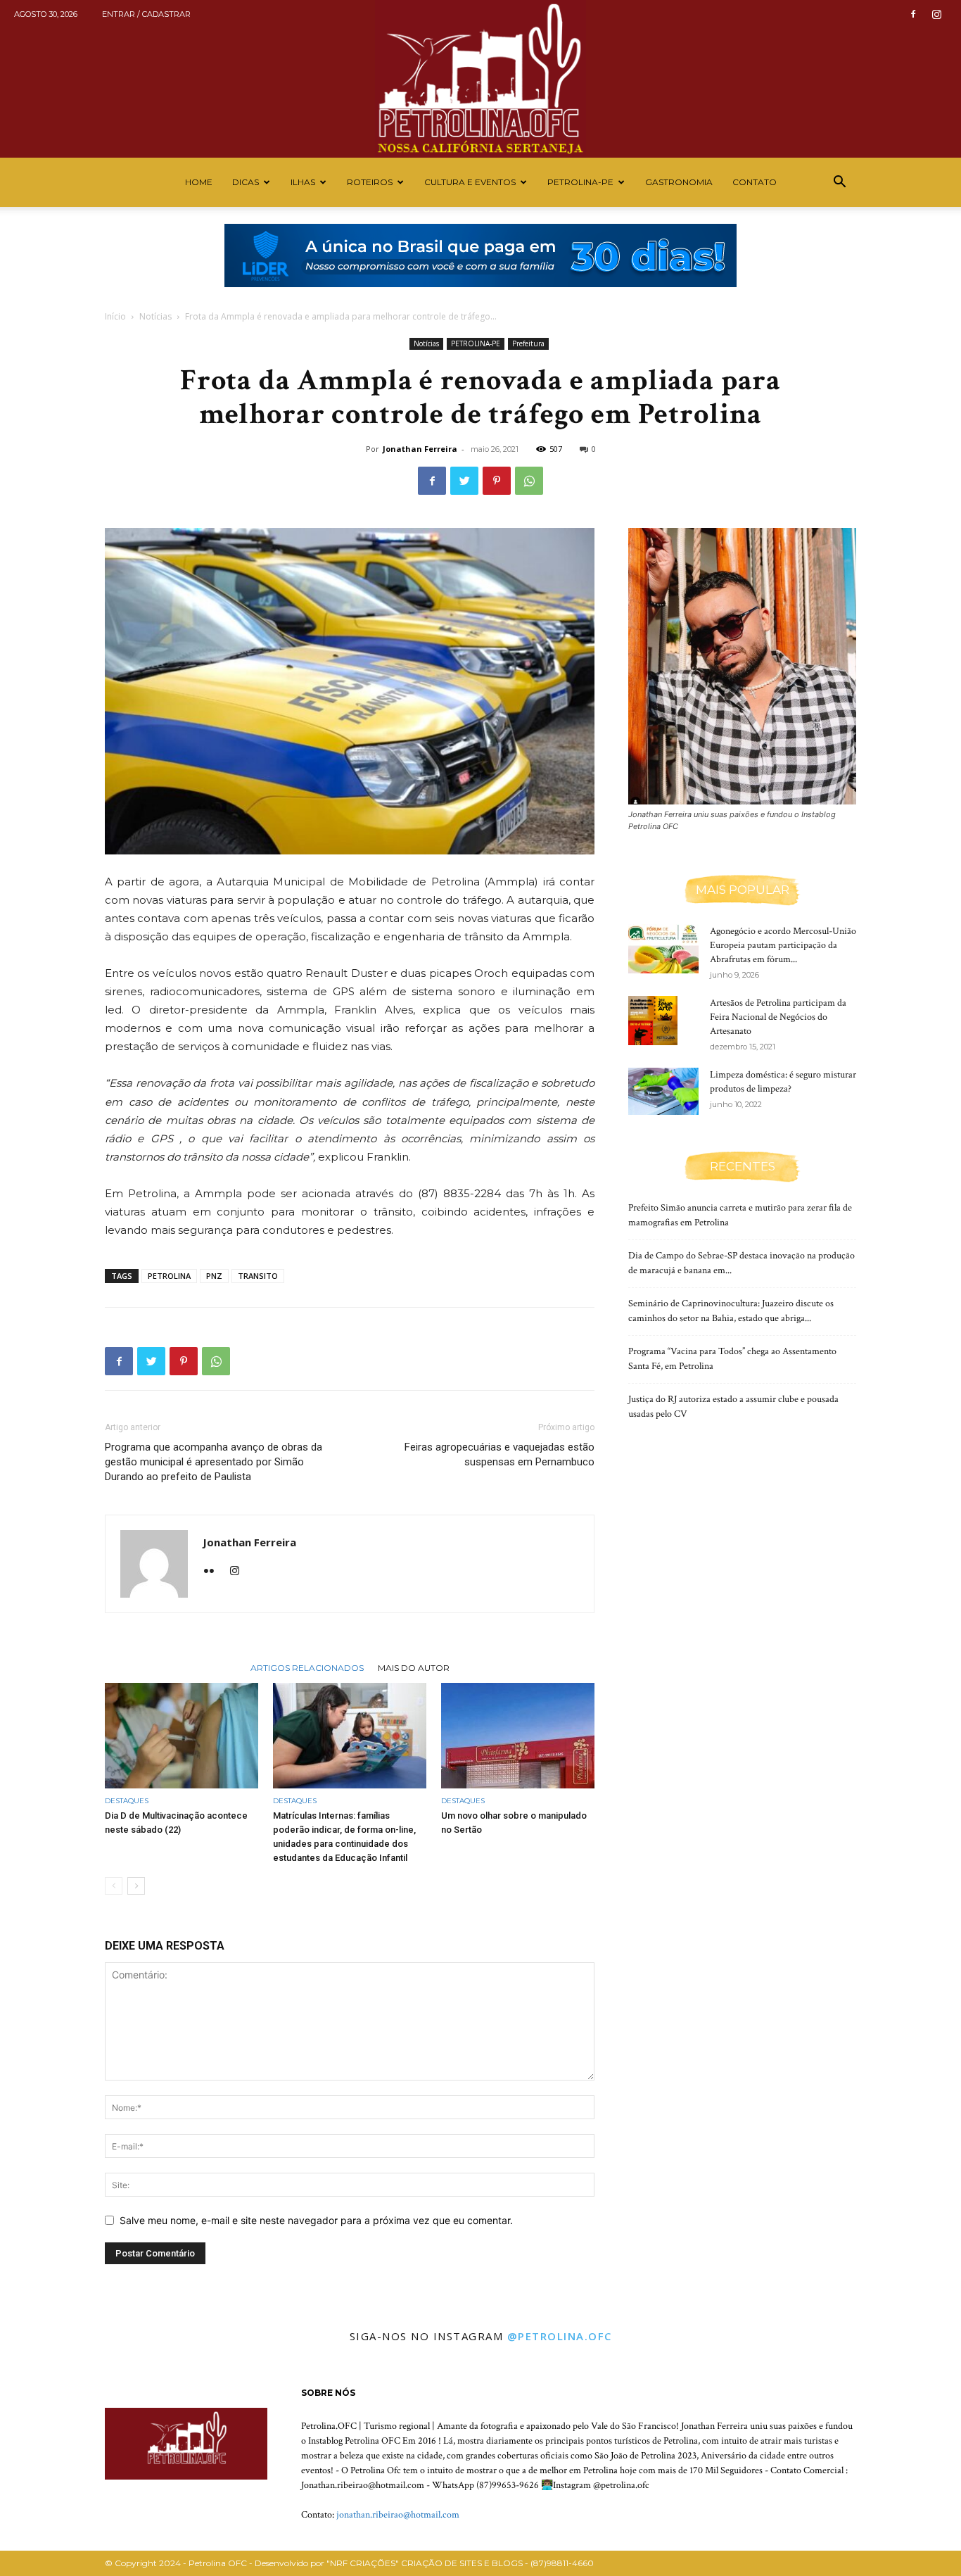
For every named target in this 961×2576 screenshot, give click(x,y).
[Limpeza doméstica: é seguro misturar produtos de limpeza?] (663, 1091)
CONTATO (755, 182)
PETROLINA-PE (580, 182)
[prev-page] (114, 1886)
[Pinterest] (497, 481)
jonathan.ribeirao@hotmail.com (398, 2515)
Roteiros (370, 182)
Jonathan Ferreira (420, 449)
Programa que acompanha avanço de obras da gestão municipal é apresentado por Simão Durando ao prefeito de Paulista (214, 1462)
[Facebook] (913, 14)
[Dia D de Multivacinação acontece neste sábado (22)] (182, 1736)
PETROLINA (169, 1276)
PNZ (214, 1276)
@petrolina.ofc (560, 2336)
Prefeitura (528, 343)
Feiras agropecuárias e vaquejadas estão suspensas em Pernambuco (499, 1454)
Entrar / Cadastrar (146, 14)
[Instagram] (936, 14)
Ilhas (303, 182)
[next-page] (136, 1886)
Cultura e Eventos (470, 182)
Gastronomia (679, 182)
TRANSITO (258, 1276)
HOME (199, 182)
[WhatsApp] (529, 481)
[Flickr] (214, 1572)
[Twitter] (464, 481)
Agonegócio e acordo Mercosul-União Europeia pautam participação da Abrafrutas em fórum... (783, 945)
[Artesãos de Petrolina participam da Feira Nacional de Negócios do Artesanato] (653, 1021)
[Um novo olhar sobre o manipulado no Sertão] (518, 1736)
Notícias (155, 316)
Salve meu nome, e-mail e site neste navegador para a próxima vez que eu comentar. (316, 2220)
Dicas (246, 182)
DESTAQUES (127, 1801)
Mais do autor (414, 1667)
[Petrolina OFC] (480, 79)
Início (115, 316)
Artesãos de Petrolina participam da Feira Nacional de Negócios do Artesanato (778, 1017)
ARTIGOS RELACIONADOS (307, 1667)
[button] (839, 183)
